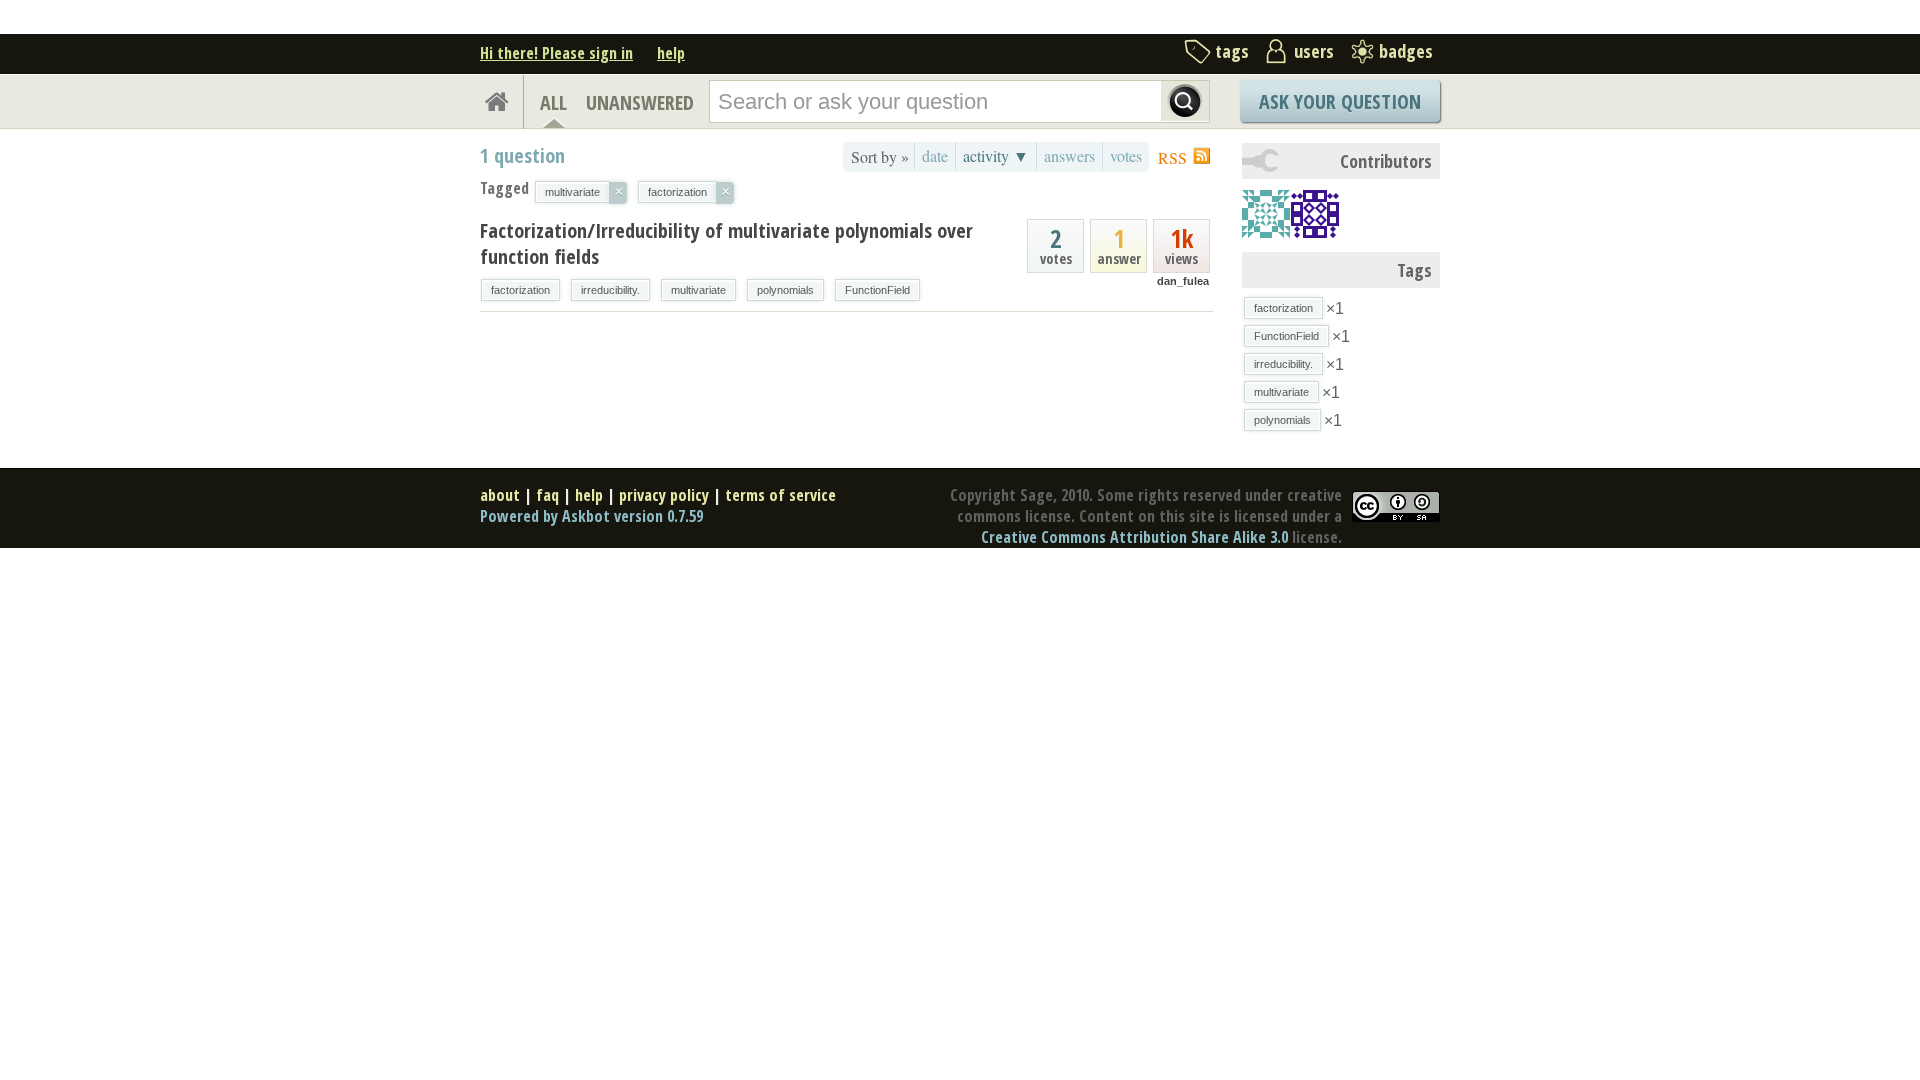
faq (547, 495)
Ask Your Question (1340, 101)
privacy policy (664, 495)
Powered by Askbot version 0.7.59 (591, 516)
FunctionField (877, 290)
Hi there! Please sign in (556, 53)
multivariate (698, 290)
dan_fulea (1183, 281)
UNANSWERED (640, 102)
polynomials (785, 290)
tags (1232, 51)
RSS (1172, 157)
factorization (520, 290)
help (671, 53)
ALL (553, 102)
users (1314, 51)
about (500, 495)
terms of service (780, 495)
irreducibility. (610, 290)
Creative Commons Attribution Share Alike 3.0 (1134, 537)
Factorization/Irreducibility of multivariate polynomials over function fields (726, 243)
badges (1406, 51)
